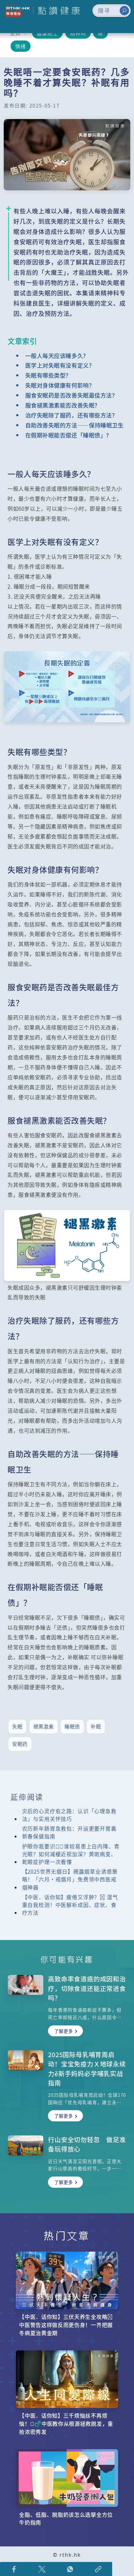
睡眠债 (72, 1726)
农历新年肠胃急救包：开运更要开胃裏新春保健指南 (69, 1832)
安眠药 (20, 1744)
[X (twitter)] (42, 2569)
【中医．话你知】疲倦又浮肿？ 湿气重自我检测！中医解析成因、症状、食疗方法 (70, 1905)
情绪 (21, 46)
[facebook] (14, 2569)
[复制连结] (98, 2569)
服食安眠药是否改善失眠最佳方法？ (71, 395)
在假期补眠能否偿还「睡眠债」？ (69, 435)
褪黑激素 (44, 1726)
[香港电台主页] (17, 11)
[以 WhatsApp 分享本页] (70, 2569)
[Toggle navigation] (122, 25)
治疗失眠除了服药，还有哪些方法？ (71, 415)
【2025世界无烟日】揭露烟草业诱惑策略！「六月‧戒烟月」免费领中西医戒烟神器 (70, 1879)
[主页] (55, 11)
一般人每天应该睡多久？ (57, 356)
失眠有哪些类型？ (48, 375)
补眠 (96, 1726)
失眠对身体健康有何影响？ (60, 385)
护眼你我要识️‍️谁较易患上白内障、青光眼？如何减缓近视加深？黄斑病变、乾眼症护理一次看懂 (71, 1854)
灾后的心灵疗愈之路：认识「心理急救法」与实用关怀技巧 (69, 1815)
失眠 (17, 1726)
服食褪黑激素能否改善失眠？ (63, 405)
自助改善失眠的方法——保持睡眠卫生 (74, 425)
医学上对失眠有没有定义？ (60, 365)
